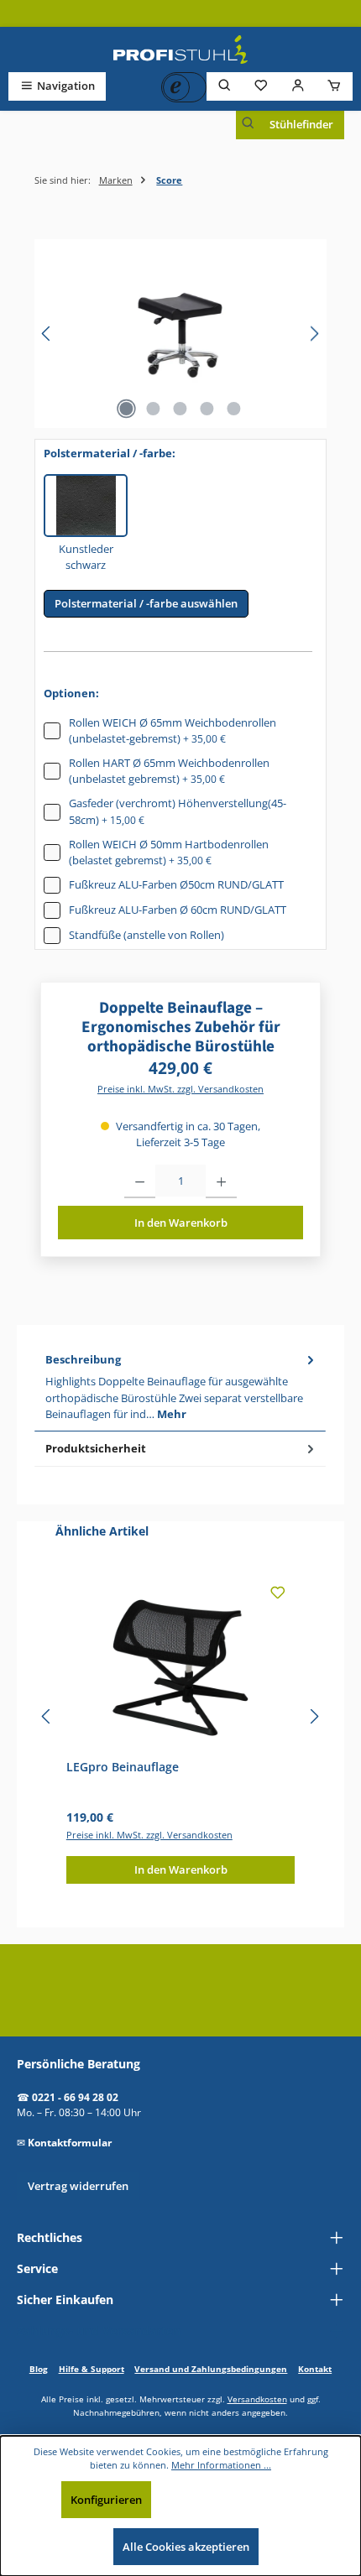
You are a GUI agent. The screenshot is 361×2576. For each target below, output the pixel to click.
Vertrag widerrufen (78, 2186)
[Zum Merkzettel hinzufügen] (278, 1596)
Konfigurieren (106, 2500)
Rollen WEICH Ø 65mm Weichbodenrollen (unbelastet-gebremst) (173, 730)
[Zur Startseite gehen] (180, 50)
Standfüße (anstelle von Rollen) (146, 935)
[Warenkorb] (334, 86)
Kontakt (315, 2369)
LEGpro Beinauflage (123, 1767)
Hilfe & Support (92, 2369)
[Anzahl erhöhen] (221, 1181)
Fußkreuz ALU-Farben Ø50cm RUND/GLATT (176, 884)
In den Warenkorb (181, 1223)
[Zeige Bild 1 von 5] (127, 409)
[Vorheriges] (47, 334)
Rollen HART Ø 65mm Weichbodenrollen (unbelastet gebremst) (169, 771)
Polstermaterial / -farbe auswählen (146, 603)
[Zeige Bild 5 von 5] (234, 409)
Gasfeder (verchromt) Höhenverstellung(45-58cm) (178, 811)
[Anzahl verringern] (140, 1181)
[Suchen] (225, 86)
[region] (180, 334)
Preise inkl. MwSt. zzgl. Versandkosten (180, 1089)
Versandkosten (257, 2399)
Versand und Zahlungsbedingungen (211, 2369)
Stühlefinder (301, 124)
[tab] (180, 1387)
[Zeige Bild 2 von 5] (154, 409)
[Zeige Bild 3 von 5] (180, 409)
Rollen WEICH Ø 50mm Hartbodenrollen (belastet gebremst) (169, 852)
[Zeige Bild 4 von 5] (207, 409)
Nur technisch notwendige (235, 2500)
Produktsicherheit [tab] (96, 1448)
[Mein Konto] (298, 86)
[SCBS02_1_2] (180, 334)
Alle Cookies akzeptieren (186, 2547)
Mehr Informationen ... (221, 2465)
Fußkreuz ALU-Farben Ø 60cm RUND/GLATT (178, 910)
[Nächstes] (314, 334)
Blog (39, 2369)
